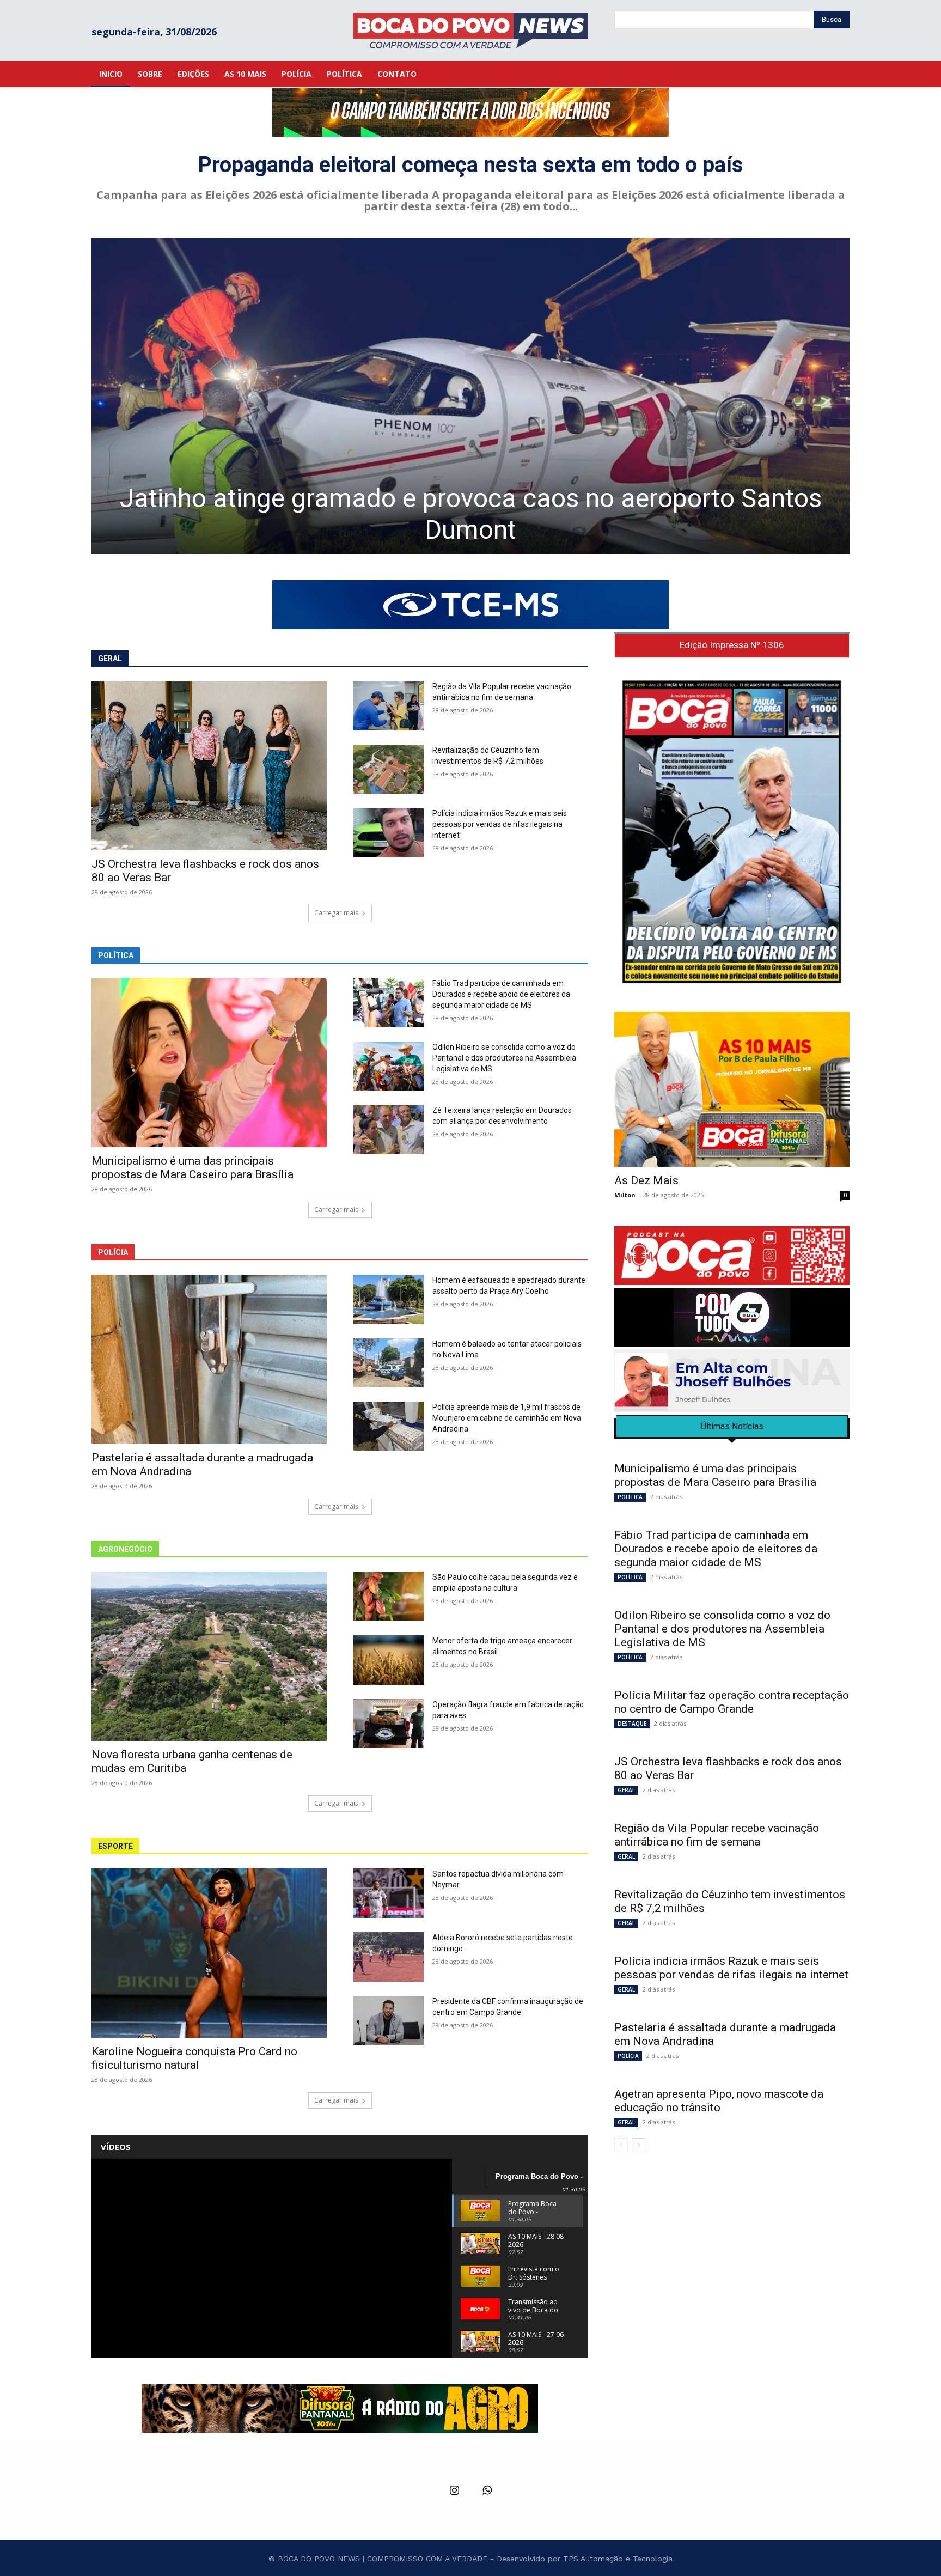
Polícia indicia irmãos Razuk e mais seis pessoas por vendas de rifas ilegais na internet (500, 824)
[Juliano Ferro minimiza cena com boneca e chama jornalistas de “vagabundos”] (471, 396)
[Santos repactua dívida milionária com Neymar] (388, 1893)
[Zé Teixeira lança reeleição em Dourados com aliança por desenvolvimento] (388, 1129)
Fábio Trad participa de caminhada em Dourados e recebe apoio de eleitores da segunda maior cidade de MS (501, 994)
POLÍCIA (628, 2056)
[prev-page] (621, 2145)
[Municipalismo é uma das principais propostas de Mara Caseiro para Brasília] (209, 1062)
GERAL (626, 1790)
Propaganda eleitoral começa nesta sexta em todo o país (471, 165)
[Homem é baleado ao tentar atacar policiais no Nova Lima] (388, 1363)
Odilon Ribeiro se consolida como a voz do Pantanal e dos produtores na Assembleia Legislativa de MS (504, 1058)
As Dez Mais (646, 1180)
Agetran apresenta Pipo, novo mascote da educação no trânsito (719, 2101)
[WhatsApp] (487, 2491)
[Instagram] (454, 2491)
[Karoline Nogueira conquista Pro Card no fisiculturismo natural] (209, 1953)
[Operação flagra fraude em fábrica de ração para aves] (388, 1724)
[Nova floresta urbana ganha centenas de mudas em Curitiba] (209, 1656)
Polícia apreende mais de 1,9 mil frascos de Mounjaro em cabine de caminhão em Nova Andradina (507, 1418)
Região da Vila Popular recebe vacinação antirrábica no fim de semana (717, 1835)
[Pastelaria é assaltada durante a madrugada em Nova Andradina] (209, 1359)
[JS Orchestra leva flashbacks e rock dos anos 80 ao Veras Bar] (209, 766)
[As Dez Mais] (732, 1089)
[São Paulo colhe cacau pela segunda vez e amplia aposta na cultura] (388, 1596)
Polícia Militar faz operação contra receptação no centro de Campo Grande (732, 1702)
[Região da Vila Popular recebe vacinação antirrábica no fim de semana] (388, 706)
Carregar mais (336, 913)
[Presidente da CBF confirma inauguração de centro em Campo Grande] (388, 2021)
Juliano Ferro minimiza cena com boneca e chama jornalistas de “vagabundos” (471, 514)
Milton (625, 1195)
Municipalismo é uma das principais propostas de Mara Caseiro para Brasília (193, 1168)
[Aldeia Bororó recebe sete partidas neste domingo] (388, 1957)
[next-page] (638, 2145)
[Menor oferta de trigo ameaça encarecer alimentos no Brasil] (388, 1660)
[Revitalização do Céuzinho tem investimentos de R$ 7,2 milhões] (388, 769)
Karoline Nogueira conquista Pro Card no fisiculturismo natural (194, 2058)
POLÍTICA (630, 1497)
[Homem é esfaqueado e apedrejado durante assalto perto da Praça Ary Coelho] (388, 1299)
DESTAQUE (632, 1724)
